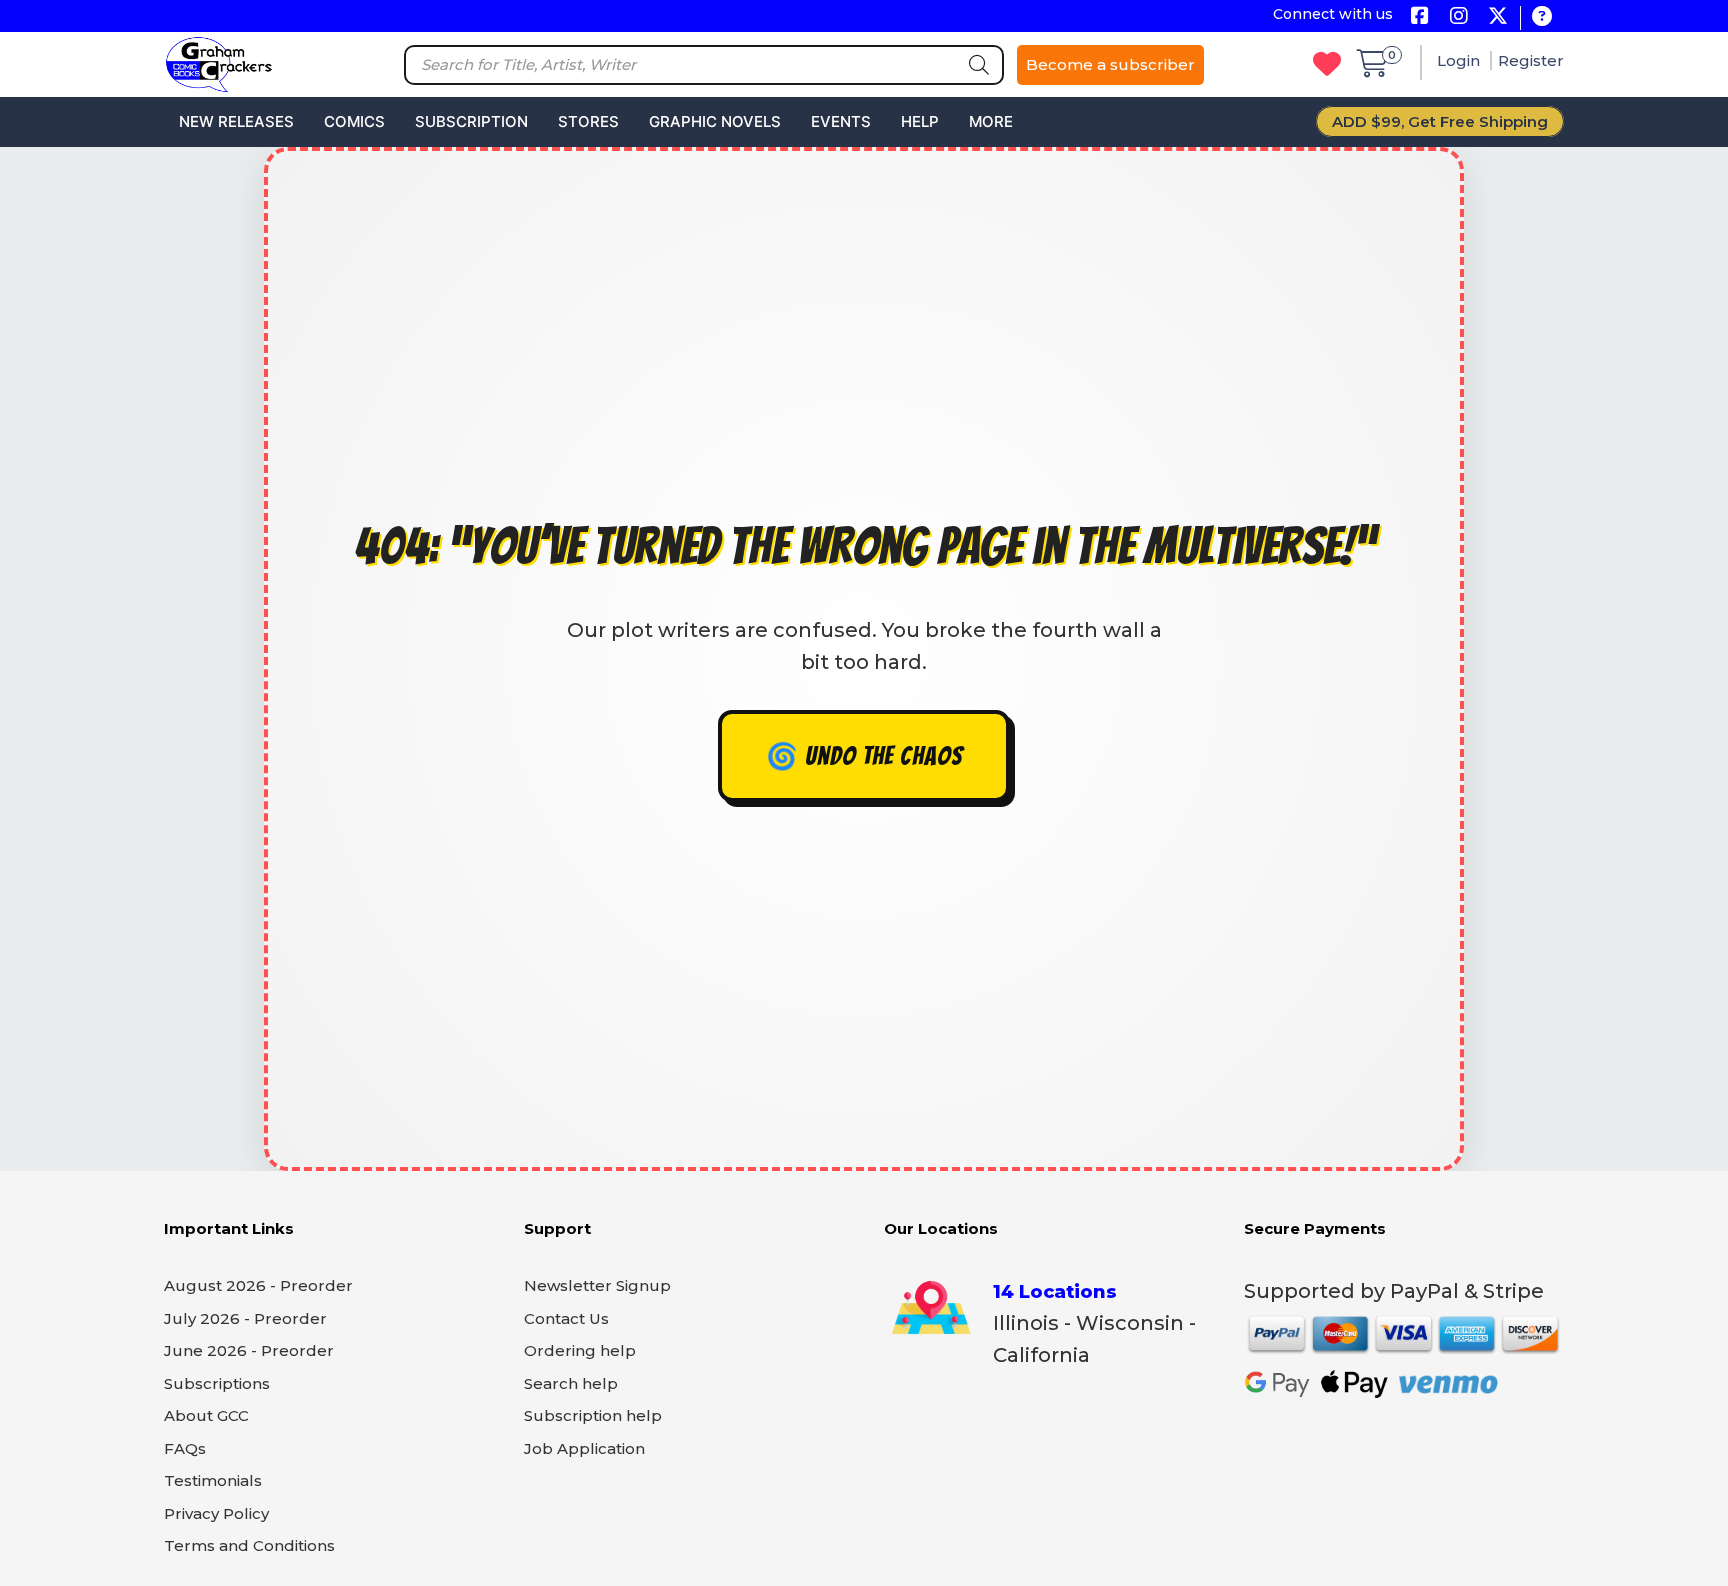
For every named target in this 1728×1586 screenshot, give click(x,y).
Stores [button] (588, 121)
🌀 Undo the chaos (864, 756)
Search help (571, 1383)
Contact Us (566, 1318)
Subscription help (593, 1415)
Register (1531, 60)
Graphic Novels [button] (715, 121)
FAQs (185, 1448)
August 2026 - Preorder (258, 1285)
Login (1460, 60)
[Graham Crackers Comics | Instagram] (1458, 17)
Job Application (584, 1448)
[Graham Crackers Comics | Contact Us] (1541, 17)
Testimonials (213, 1480)
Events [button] (841, 121)
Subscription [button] (471, 121)
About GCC (206, 1415)
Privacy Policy (216, 1513)
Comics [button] (354, 121)
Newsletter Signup (597, 1285)
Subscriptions (217, 1383)
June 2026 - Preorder (249, 1350)
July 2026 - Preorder (245, 1318)
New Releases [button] (236, 121)
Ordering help (580, 1350)
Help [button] (920, 121)
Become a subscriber (1110, 64)
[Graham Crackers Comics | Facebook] (1419, 17)
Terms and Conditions (249, 1545)
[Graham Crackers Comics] (219, 62)
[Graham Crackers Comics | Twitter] (1497, 17)
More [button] (991, 121)
